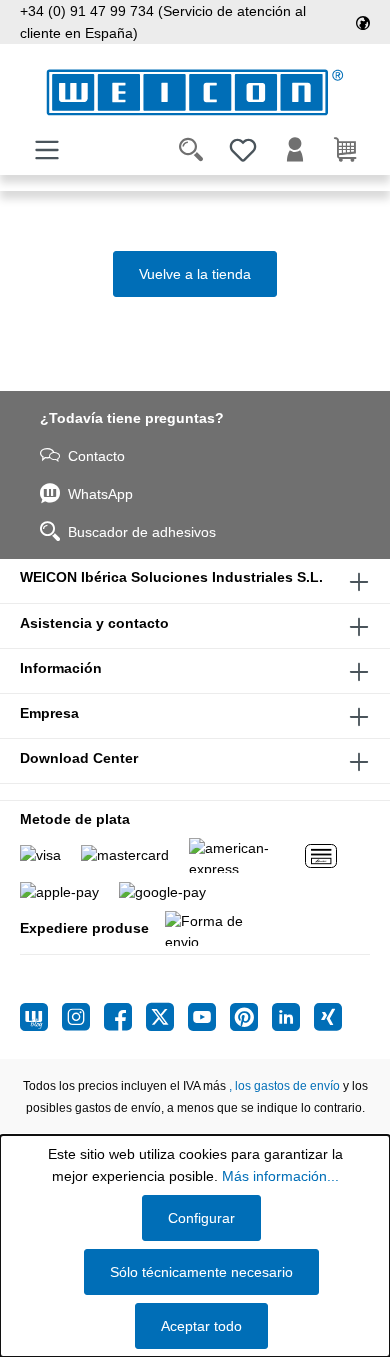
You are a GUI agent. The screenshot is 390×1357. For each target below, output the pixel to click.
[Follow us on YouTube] (209, 1017)
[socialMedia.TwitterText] (167, 1017)
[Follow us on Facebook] (125, 1017)
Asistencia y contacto (94, 623)
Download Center (79, 758)
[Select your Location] (363, 22)
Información (61, 668)
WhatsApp (100, 494)
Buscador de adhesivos (142, 532)
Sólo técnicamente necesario (201, 1272)
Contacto (96, 456)
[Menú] (47, 150)
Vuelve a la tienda (195, 274)
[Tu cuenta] (295, 150)
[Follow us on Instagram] (83, 1017)
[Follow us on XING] (328, 1017)
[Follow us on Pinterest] (251, 1017)
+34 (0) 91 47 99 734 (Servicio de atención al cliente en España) (163, 22)
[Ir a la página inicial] (195, 92)
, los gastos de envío (284, 1086)
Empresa (49, 713)
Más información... (280, 1176)
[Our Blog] (41, 1017)
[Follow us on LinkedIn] (293, 1017)
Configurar (201, 1218)
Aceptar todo (201, 1326)
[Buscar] (191, 150)
